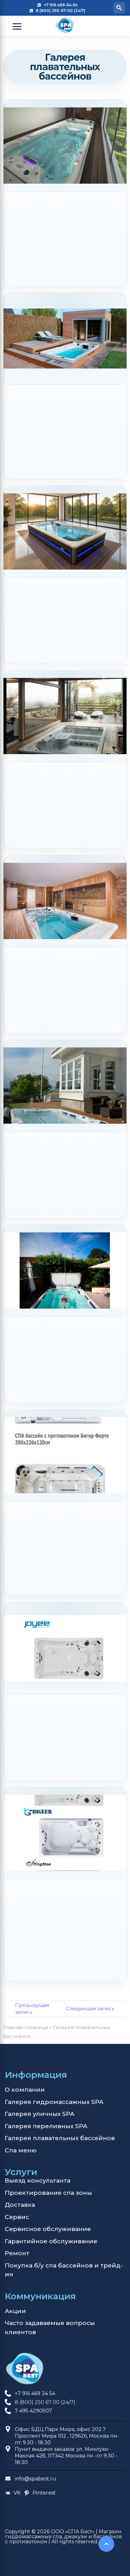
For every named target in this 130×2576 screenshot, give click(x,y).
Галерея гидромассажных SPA (54, 2102)
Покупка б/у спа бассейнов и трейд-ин (64, 2270)
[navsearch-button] (119, 8)
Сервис (17, 2217)
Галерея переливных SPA (46, 2126)
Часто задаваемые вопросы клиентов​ (50, 2328)
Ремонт (17, 2253)
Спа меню (21, 2150)
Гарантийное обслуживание (51, 2241)
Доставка (20, 2205)
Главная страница (26, 2027)
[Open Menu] (17, 26)
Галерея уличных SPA (40, 2114)
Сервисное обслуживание (48, 2229)
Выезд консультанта (38, 2181)
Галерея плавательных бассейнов (60, 2138)
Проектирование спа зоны (48, 2193)
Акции (15, 2311)
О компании (25, 2090)
